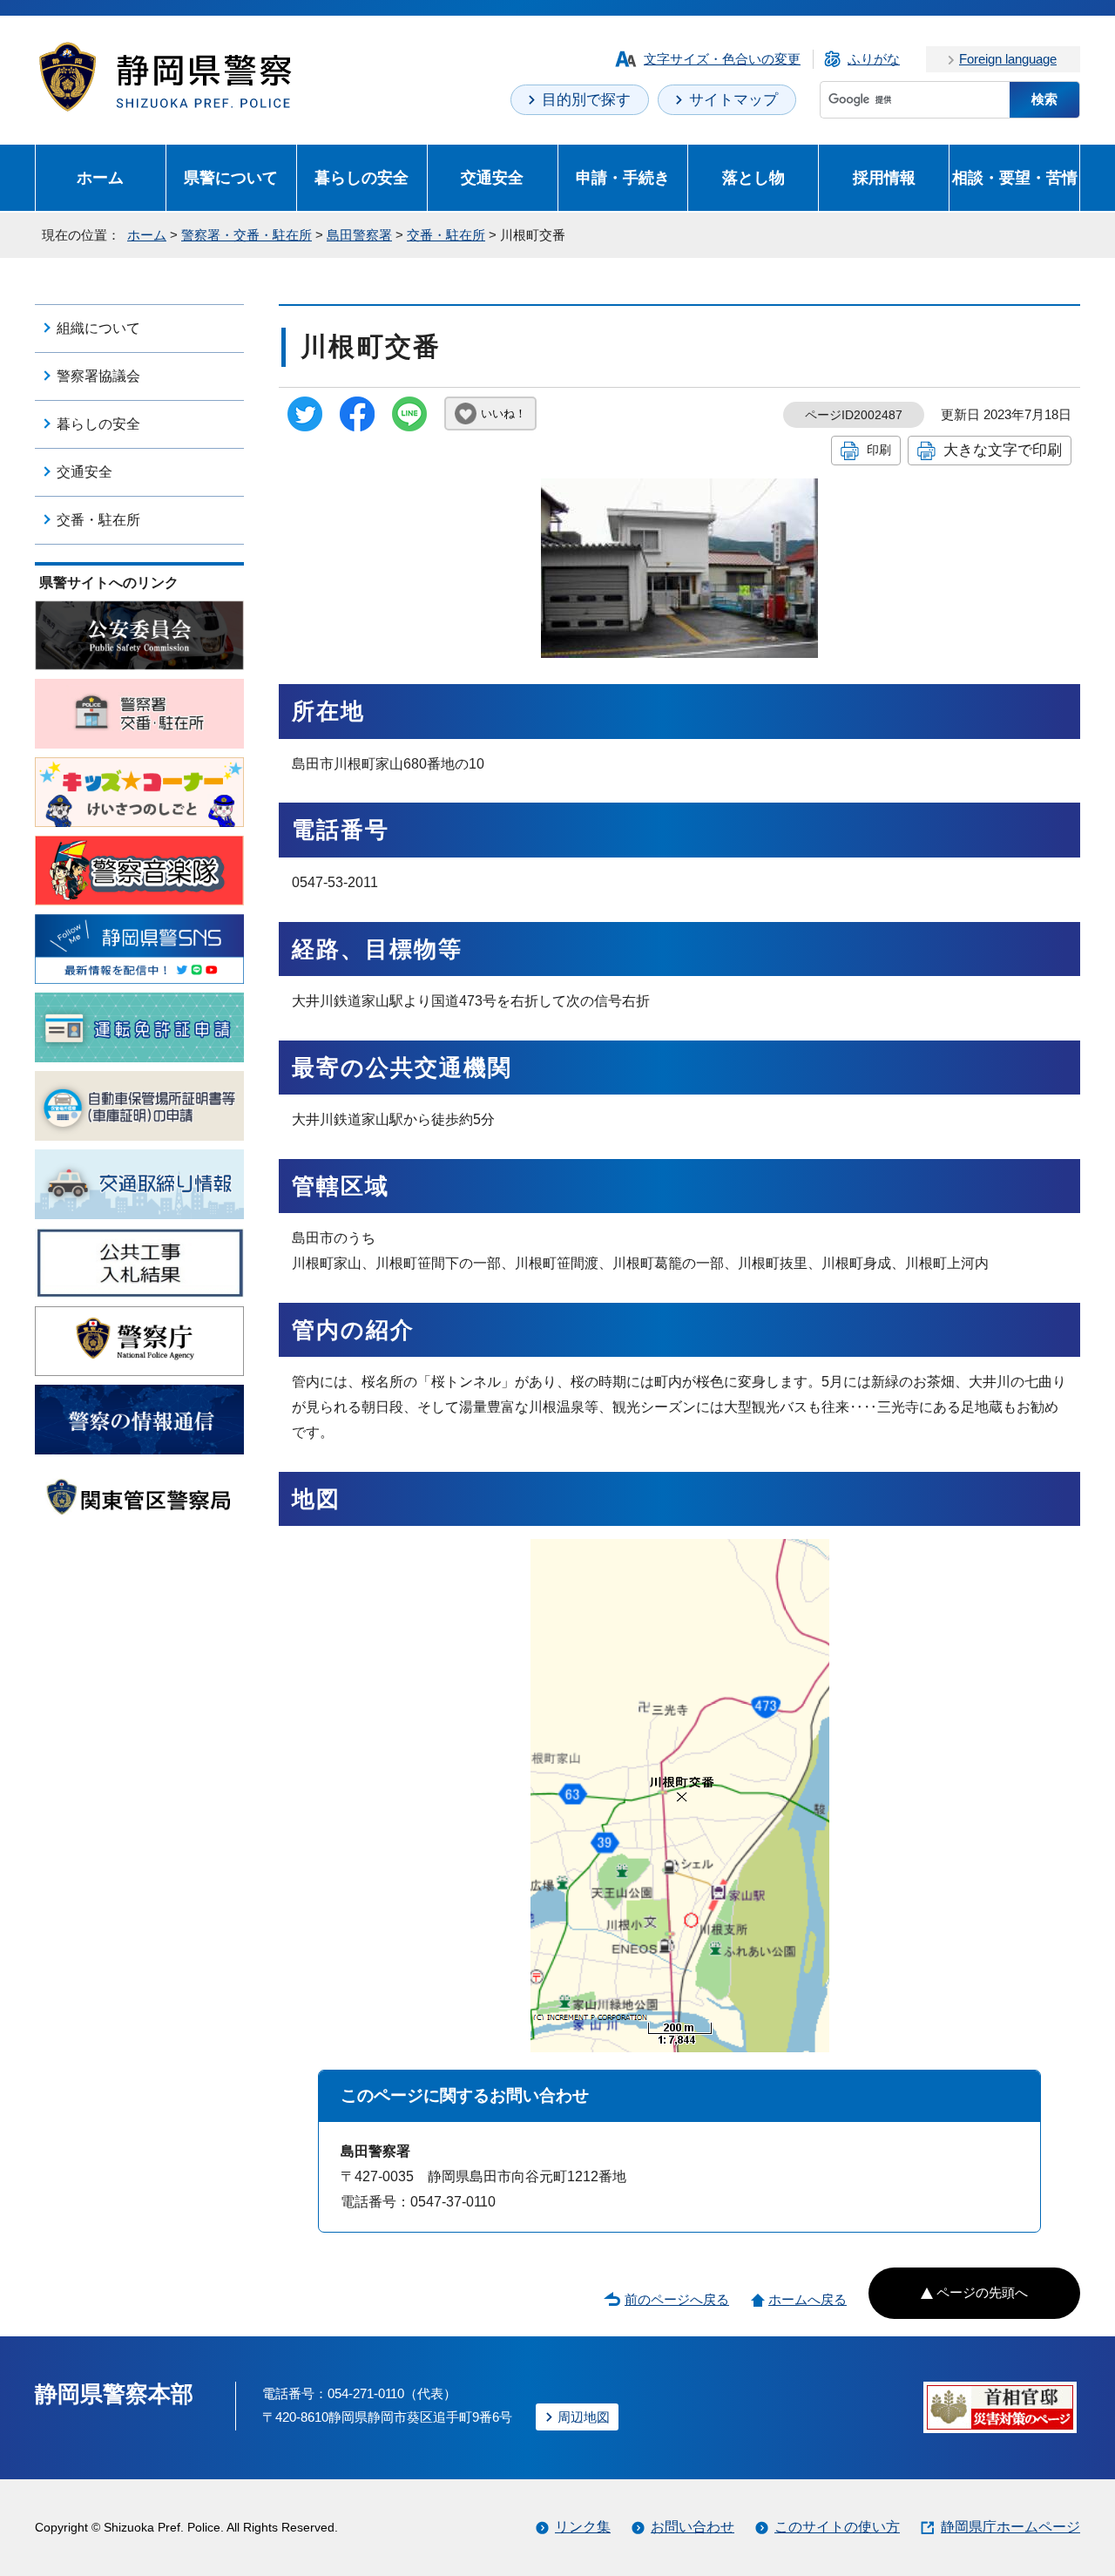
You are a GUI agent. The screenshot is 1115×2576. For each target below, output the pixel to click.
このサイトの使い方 (837, 2527)
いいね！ (503, 414)
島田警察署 (359, 235)
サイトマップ (733, 100)
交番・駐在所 (446, 235)
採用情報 (884, 177)
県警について (231, 177)
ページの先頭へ (982, 2292)
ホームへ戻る (808, 2299)
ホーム (100, 177)
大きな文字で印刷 (1003, 450)
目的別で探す (586, 100)
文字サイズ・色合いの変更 (722, 59)
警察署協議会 (98, 376)
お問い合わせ (693, 2527)
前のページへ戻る (677, 2299)
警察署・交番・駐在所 (247, 235)
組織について (98, 328)
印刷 (879, 450)
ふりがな (874, 59)
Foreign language (1008, 59)
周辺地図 (584, 2417)
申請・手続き (623, 177)
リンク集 (583, 2527)
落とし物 (753, 177)
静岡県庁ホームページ (1010, 2527)
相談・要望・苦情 (1015, 177)
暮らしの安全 (362, 177)
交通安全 (492, 177)
